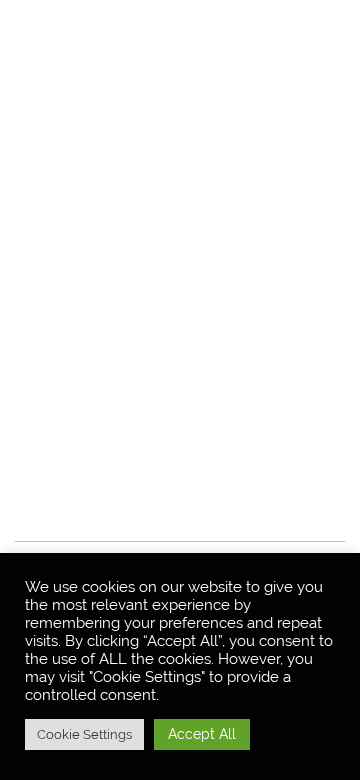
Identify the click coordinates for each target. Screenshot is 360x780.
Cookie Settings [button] (84, 734)
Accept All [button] (202, 734)
